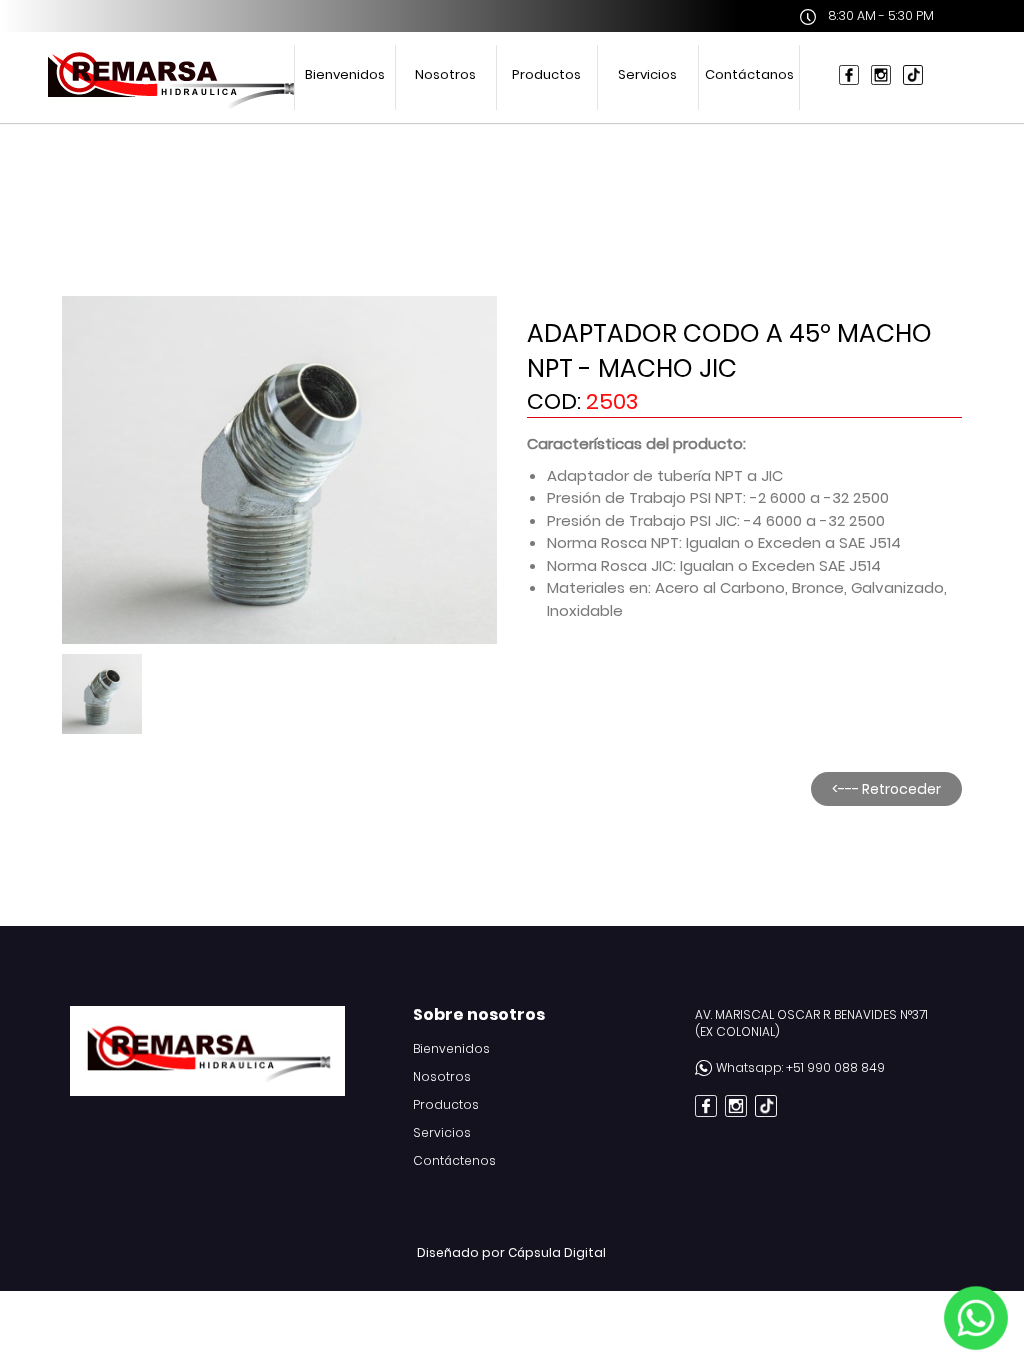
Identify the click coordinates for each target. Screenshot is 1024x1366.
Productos (546, 74)
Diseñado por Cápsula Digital (511, 1252)
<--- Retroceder (886, 789)
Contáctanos (749, 74)
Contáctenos (454, 1160)
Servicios (647, 74)
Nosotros (445, 74)
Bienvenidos (345, 74)
